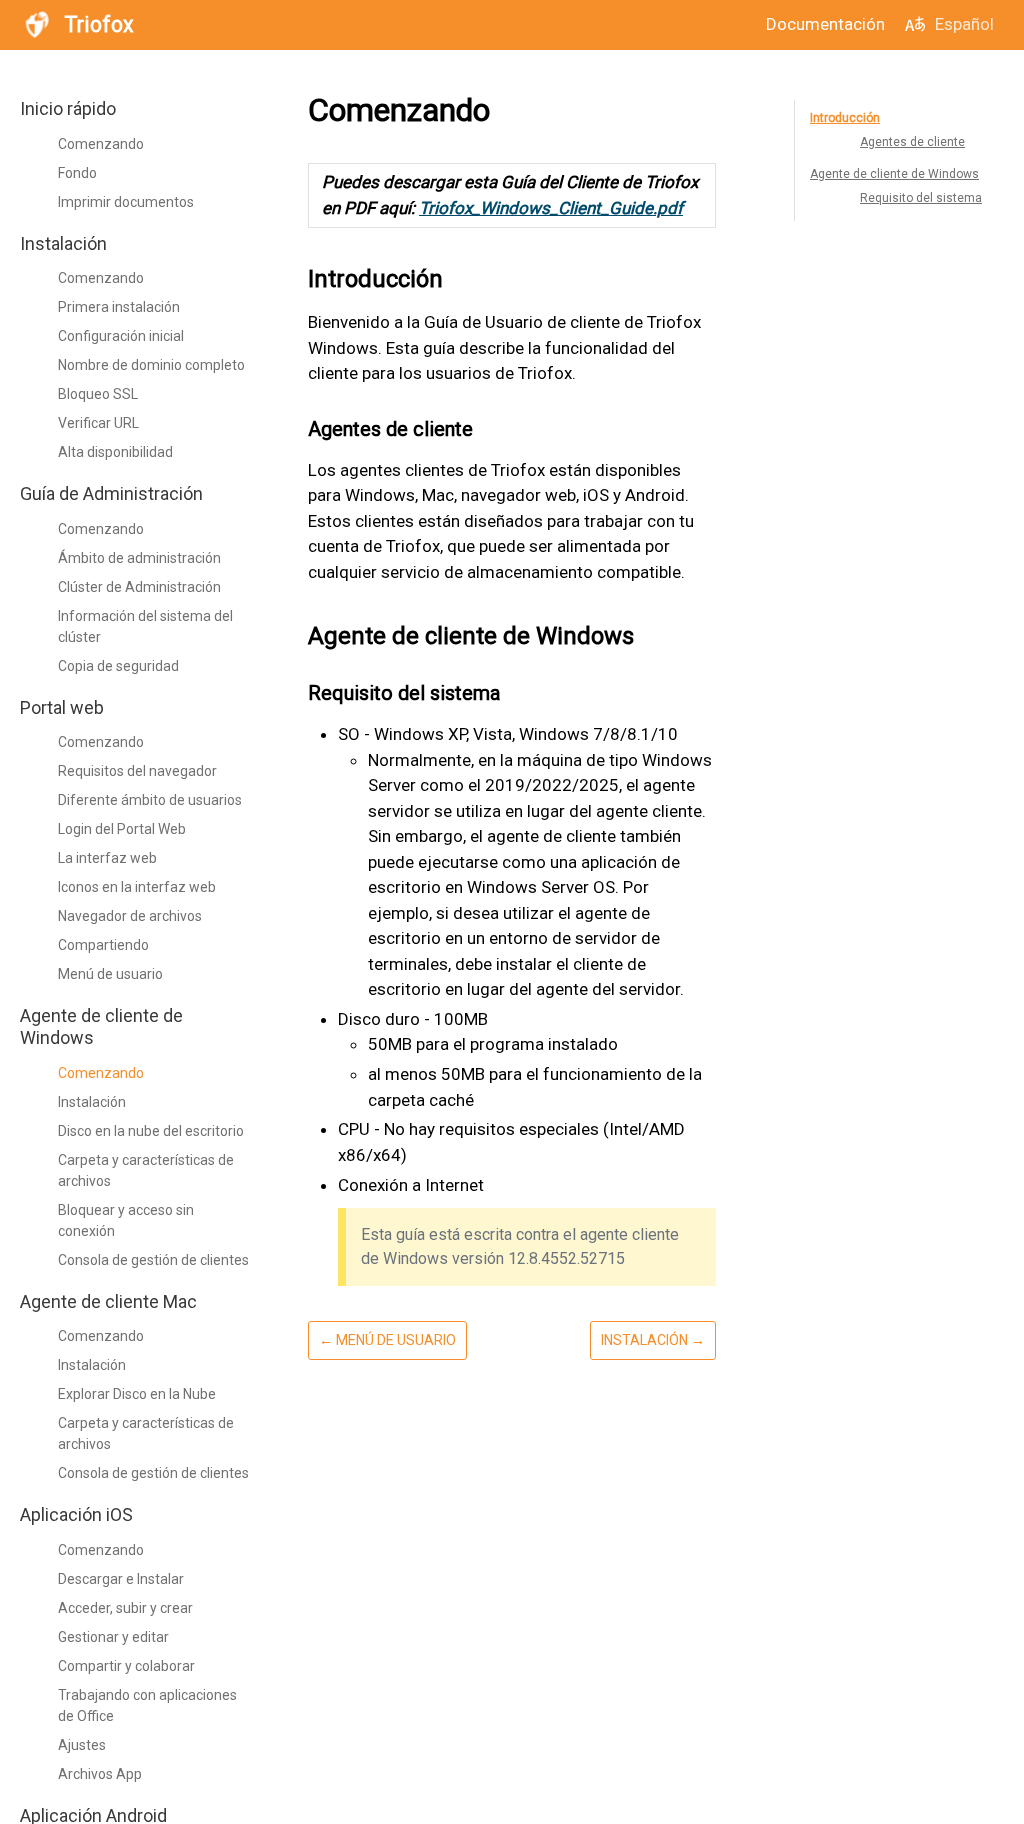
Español (964, 24)
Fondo (77, 173)
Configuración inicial (121, 336)
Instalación (92, 1102)
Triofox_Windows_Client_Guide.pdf (551, 208)
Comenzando (101, 144)
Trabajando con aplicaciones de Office (147, 1705)
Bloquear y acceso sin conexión (126, 1220)
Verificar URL (98, 423)
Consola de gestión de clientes (153, 1260)
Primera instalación (119, 307)
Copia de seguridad (118, 666)
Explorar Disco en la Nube (137, 1394)
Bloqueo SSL (98, 394)
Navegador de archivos (130, 916)
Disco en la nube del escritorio (151, 1131)
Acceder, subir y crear (125, 1608)
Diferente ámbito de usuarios (150, 800)
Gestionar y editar (113, 1637)
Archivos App (100, 1774)
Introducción (845, 118)
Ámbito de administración (139, 558)
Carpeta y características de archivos (146, 1170)
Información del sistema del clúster (145, 626)
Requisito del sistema (921, 198)
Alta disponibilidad (115, 452)
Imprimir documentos (126, 202)
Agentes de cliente (912, 142)
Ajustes (82, 1745)
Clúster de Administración (139, 587)
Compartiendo (103, 945)
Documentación (825, 24)
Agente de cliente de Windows (894, 174)
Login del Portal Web (122, 829)
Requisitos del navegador (137, 771)
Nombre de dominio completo (151, 365)
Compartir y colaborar (126, 1666)
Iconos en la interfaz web (137, 887)
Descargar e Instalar (121, 1579)
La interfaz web (107, 858)
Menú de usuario (110, 974)
